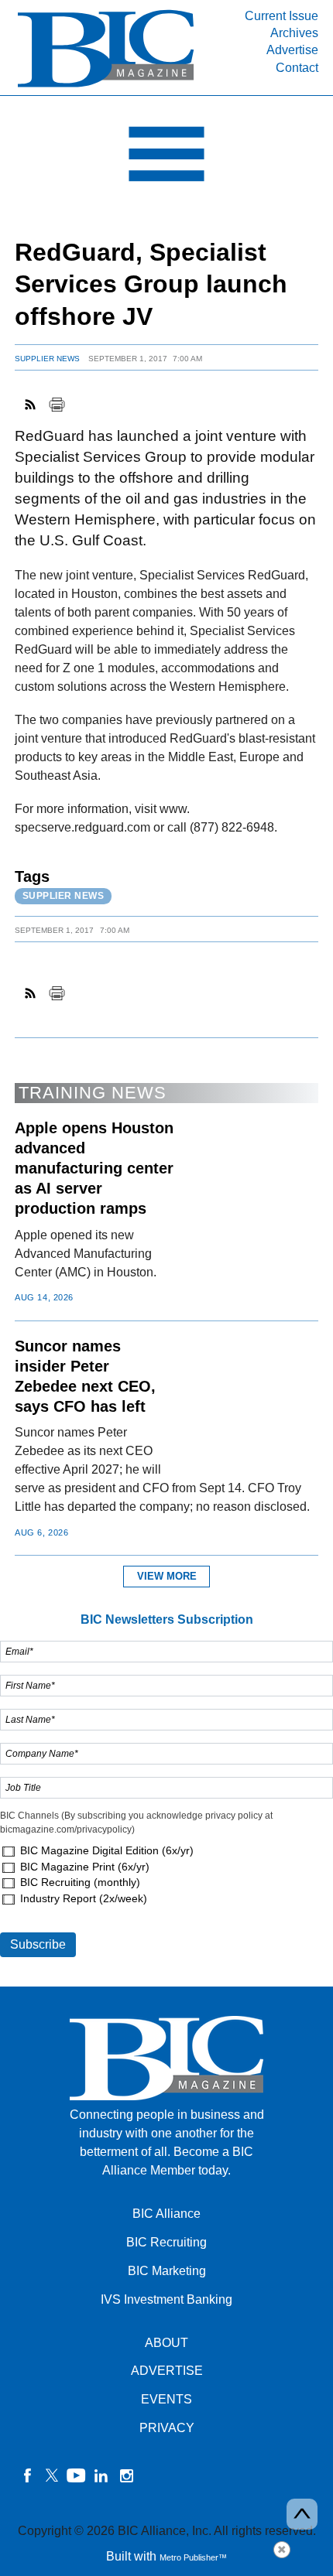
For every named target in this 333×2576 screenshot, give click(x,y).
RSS (31, 405)
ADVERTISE (167, 2371)
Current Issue (282, 16)
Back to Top (302, 2514)
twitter (52, 2475)
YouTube (77, 2475)
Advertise (292, 50)
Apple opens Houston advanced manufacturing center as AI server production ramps (94, 1168)
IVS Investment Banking (166, 2299)
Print (57, 405)
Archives (294, 33)
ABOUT (166, 2343)
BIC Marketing (167, 2271)
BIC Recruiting (166, 2242)
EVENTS (166, 2399)
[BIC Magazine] (106, 86)
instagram (126, 2475)
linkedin (101, 2475)
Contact (297, 68)
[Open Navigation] (166, 158)
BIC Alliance (166, 2214)
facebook (27, 2475)
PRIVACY (167, 2428)
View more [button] (167, 1576)
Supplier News (47, 359)
